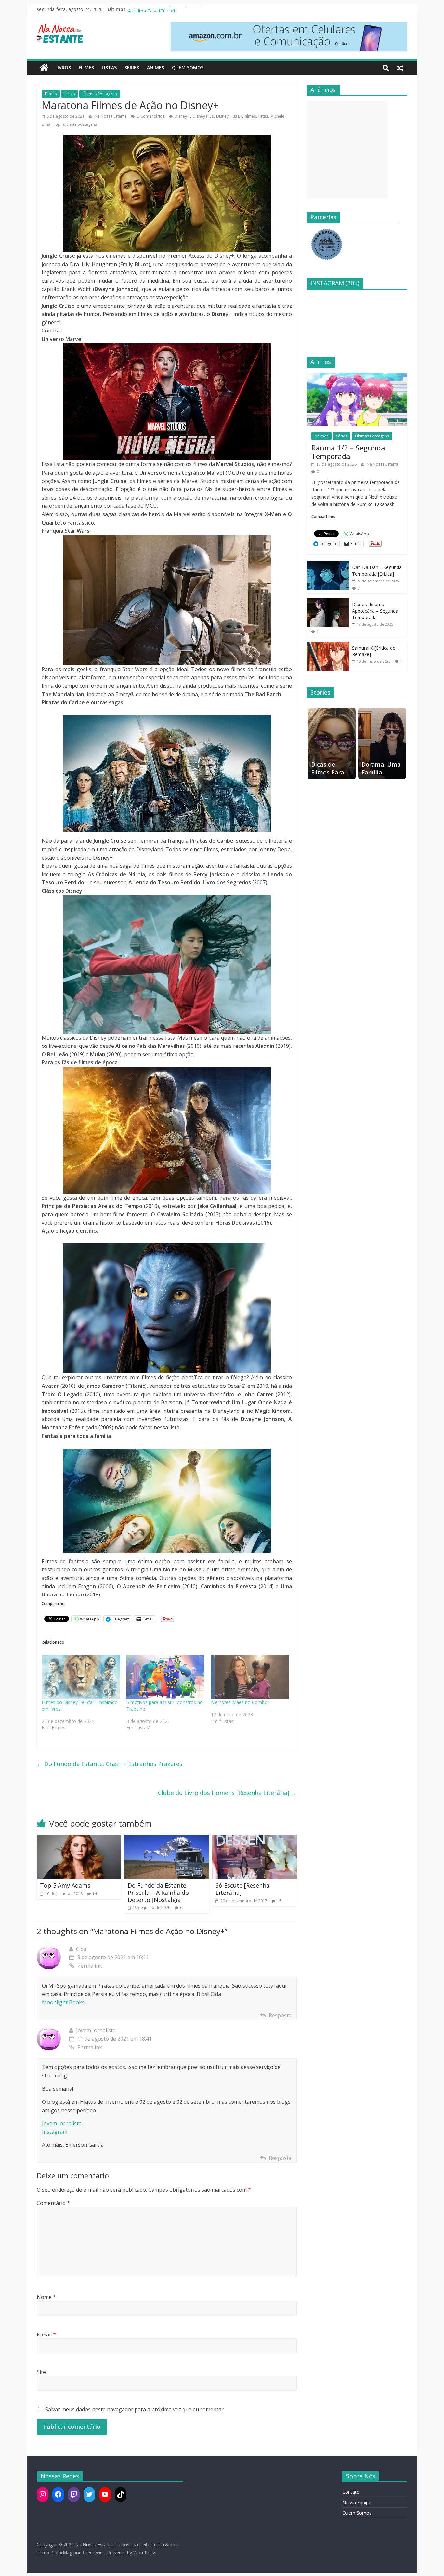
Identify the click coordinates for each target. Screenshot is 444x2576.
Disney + (182, 116)
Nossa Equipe (357, 2502)
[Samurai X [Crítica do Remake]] (328, 645)
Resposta (280, 2015)
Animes (156, 67)
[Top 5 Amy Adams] (79, 1839)
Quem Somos (188, 67)
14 (95, 1894)
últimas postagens (80, 124)
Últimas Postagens (100, 94)
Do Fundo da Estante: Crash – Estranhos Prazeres (110, 1764)
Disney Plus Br (229, 116)
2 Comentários (150, 116)
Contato (351, 2492)
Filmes (86, 67)
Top (57, 124)
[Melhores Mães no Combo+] (250, 1677)
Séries (132, 67)
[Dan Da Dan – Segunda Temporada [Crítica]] (328, 564)
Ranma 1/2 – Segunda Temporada (348, 452)
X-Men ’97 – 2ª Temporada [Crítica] (165, 9)
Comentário (53, 2203)
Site (41, 2372)
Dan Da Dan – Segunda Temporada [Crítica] (377, 571)
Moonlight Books (63, 2002)
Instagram (55, 2132)
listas (263, 116)
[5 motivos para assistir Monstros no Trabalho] (166, 1677)
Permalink (90, 1966)
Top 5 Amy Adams (65, 1885)
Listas (109, 67)
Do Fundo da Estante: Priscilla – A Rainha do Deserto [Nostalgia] (158, 1892)
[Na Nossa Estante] (44, 68)
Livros (63, 67)
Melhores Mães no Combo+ (241, 1702)
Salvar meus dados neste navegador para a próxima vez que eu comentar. (135, 2409)
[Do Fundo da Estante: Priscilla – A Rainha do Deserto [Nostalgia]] (167, 1839)
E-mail (46, 2335)
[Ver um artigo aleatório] (400, 68)
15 (279, 1901)
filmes (250, 116)
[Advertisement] (347, 150)
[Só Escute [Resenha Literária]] (255, 1839)
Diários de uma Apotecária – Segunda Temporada (375, 611)
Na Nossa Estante (111, 116)
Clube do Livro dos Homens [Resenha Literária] (227, 1793)
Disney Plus (203, 116)
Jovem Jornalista (62, 2123)
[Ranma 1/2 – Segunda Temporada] (357, 377)
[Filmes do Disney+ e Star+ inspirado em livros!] (81, 1677)
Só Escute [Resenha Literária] (242, 1889)
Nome (46, 2297)
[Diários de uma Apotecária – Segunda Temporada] (328, 601)
